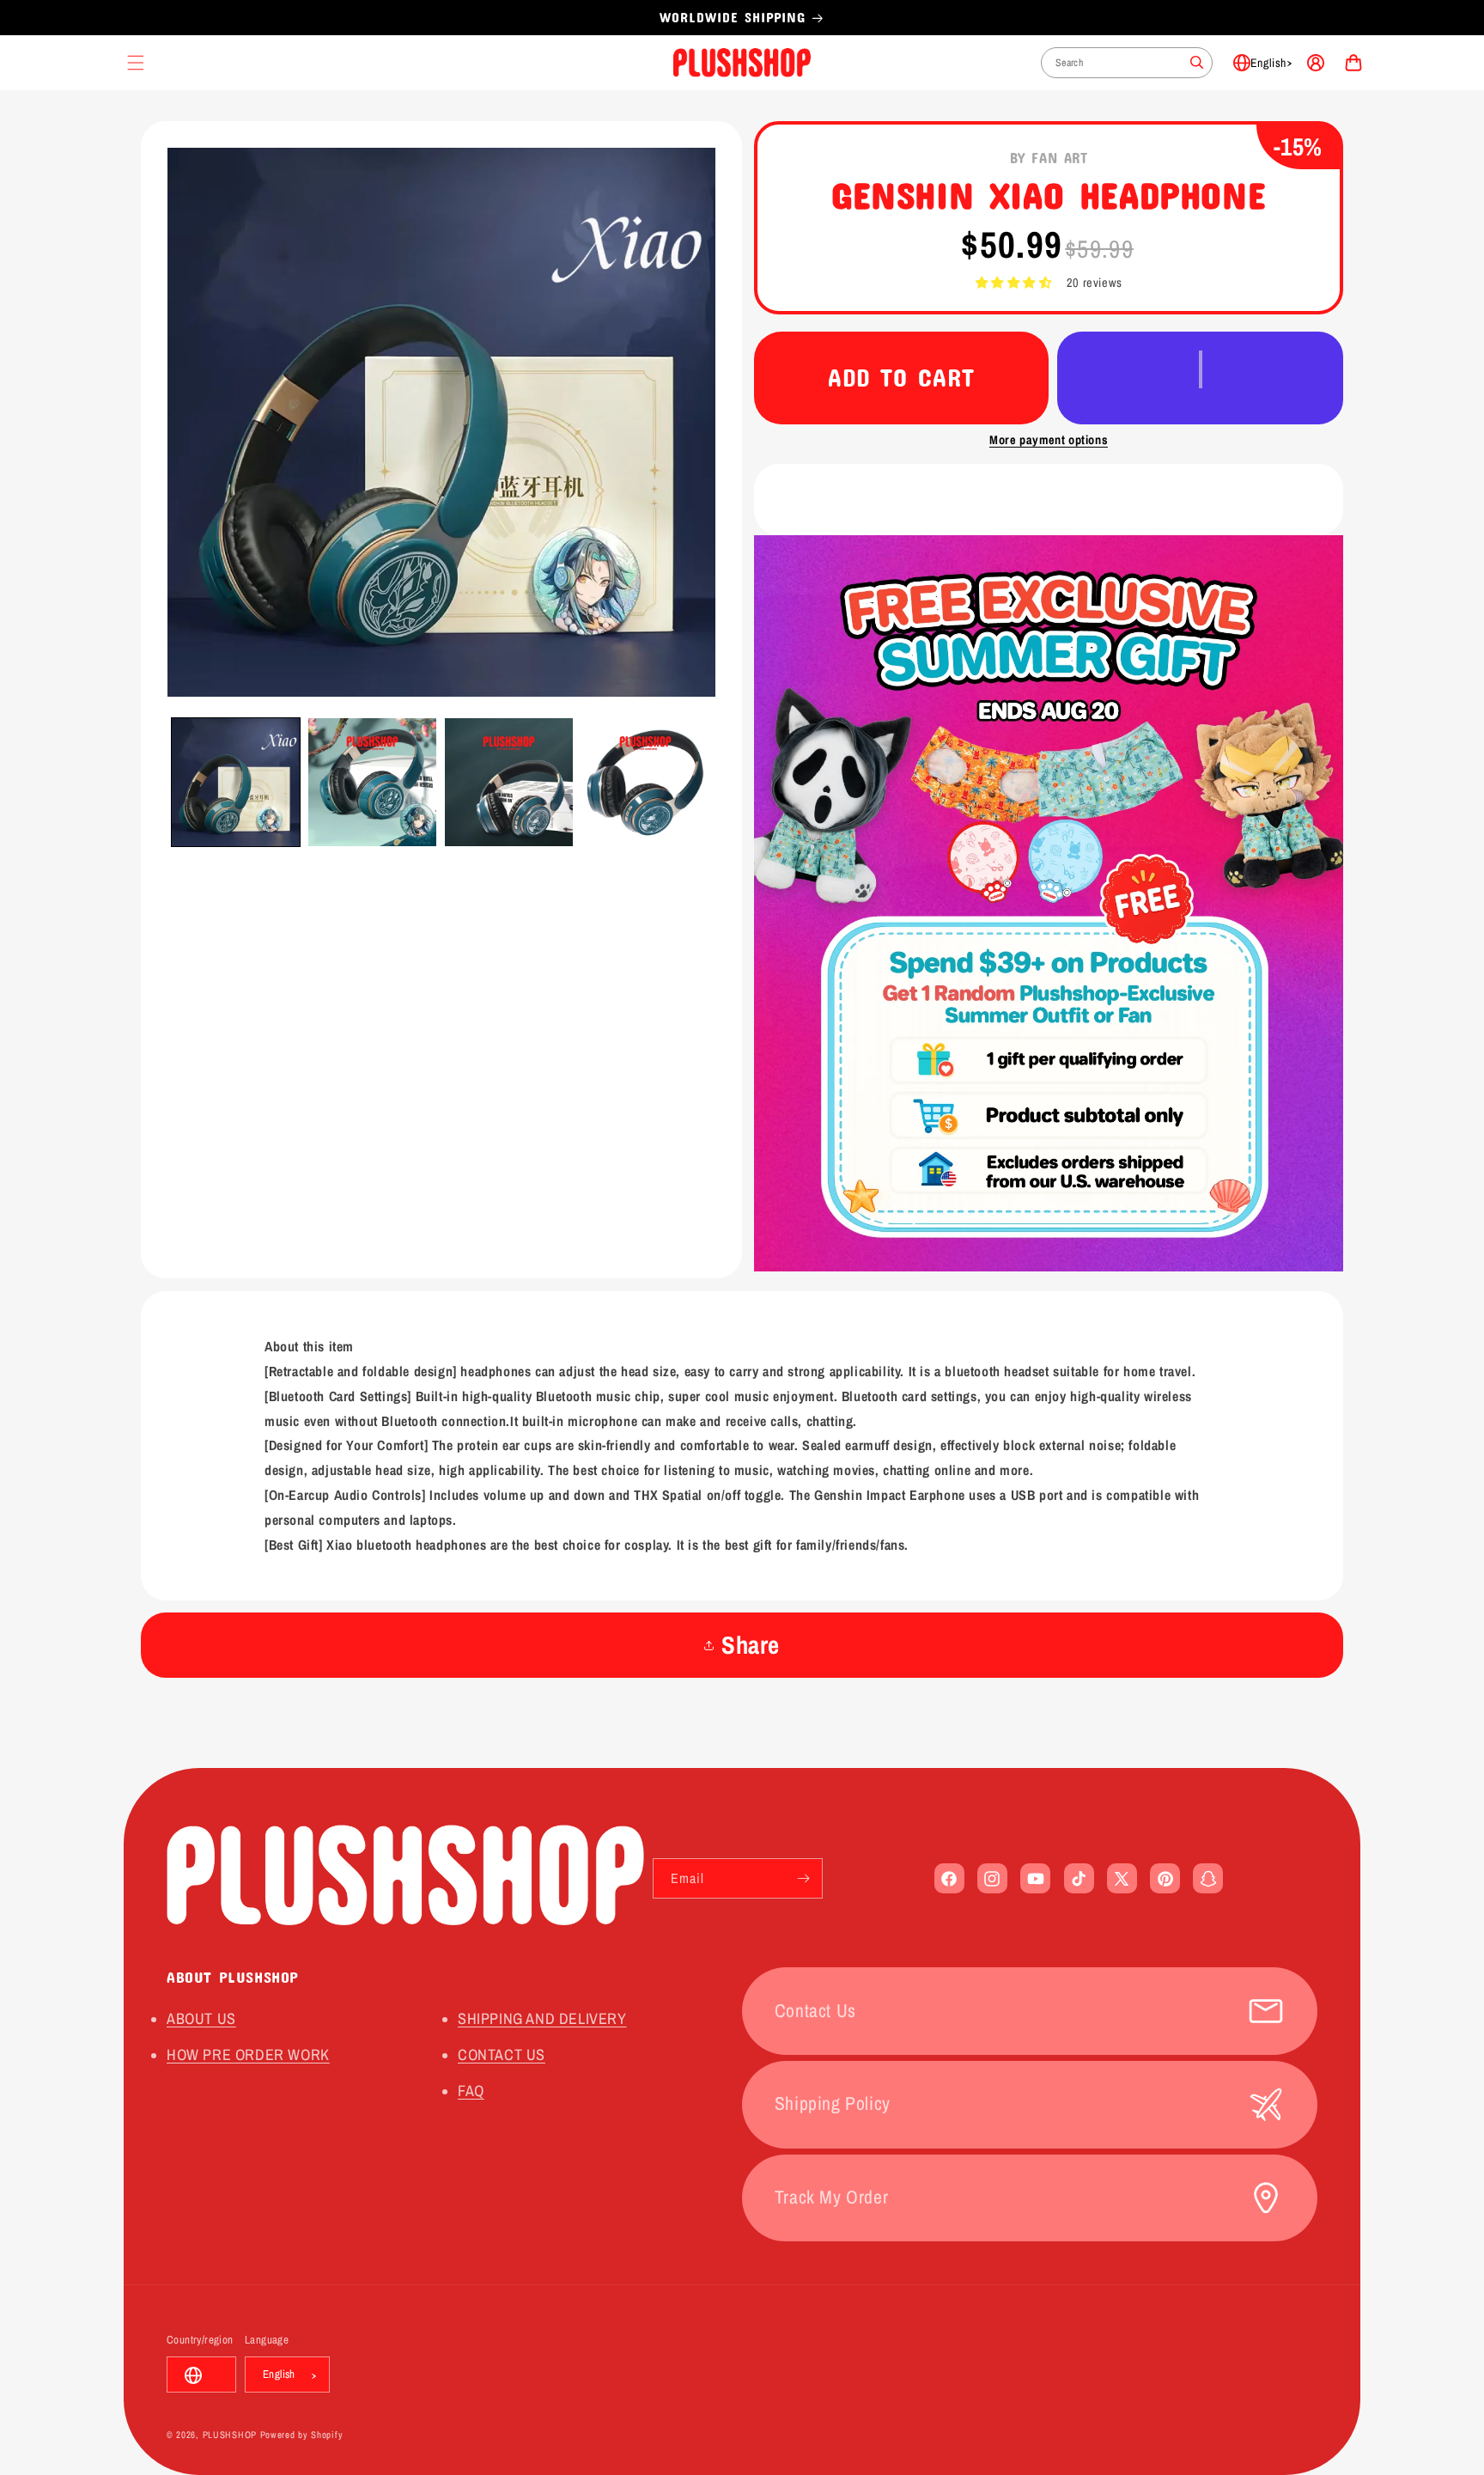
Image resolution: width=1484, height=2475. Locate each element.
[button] (1014, 283)
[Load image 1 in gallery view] (236, 782)
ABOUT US (201, 2018)
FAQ (471, 2091)
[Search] (1197, 63)
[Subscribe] (803, 1878)
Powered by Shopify (302, 2435)
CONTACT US (502, 2055)
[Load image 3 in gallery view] (509, 782)
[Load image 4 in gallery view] (645, 782)
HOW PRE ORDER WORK (248, 2055)
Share (751, 1645)
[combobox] (1127, 63)
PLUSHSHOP (230, 2435)
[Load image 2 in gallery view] (372, 782)
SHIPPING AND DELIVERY (542, 2018)
